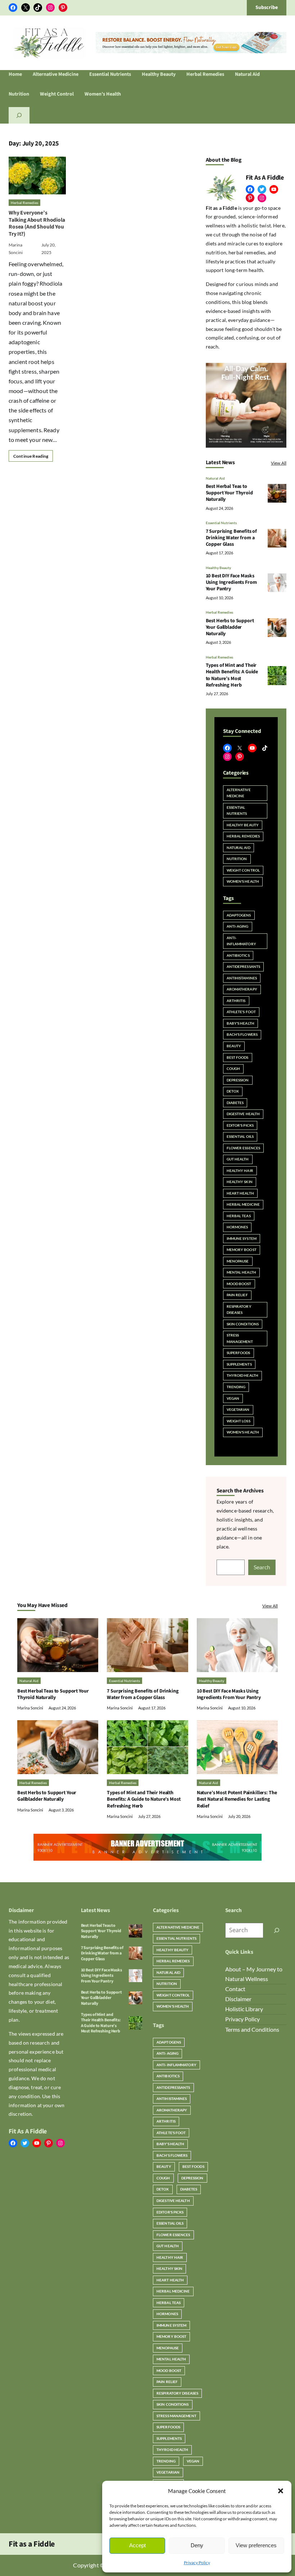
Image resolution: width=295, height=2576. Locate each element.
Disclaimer (238, 1999)
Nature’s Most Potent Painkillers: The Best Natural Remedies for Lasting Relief (237, 1799)
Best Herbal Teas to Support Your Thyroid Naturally (229, 493)
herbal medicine (243, 1204)
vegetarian (238, 1409)
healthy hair (240, 1171)
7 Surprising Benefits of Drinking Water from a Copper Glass (232, 538)
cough (233, 1068)
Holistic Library (244, 2009)
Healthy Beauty (218, 568)
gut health (238, 1159)
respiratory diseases (239, 1310)
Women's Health (243, 881)
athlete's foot (241, 1012)
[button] (281, 2491)
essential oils (240, 1136)
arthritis (236, 1001)
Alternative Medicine (239, 793)
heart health (240, 1193)
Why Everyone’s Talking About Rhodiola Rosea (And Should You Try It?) (37, 223)
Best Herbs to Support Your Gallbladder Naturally (230, 627)
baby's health (240, 1023)
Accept (137, 2545)
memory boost (242, 1250)
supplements (239, 1364)
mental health (241, 1272)
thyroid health (242, 1375)
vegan (233, 1398)
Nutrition (237, 859)
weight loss (239, 1421)
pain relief (237, 1295)
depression (238, 1080)
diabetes (235, 1103)
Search (262, 1567)
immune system (242, 1238)
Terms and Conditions (252, 2030)
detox (233, 1091)
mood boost (239, 1284)
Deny (197, 2545)
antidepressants (244, 966)
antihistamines (242, 978)
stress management (240, 1338)
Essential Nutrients (221, 523)
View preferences (256, 2545)
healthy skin (240, 1182)
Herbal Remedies (24, 203)
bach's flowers (242, 1034)
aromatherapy (242, 989)
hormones (237, 1227)
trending (236, 1387)
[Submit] (277, 1930)
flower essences (244, 1148)
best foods (238, 1057)
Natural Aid (215, 478)
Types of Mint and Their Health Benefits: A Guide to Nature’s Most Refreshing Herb (232, 675)
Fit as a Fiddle (32, 2544)
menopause (238, 1261)
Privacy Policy (197, 2563)
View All (279, 463)
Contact (235, 1989)
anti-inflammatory (241, 941)
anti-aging (238, 926)
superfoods (239, 1353)
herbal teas (239, 1216)
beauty (234, 1046)
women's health (243, 1432)
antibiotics (238, 955)
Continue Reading (31, 456)
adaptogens (239, 915)
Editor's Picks (240, 1125)
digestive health (243, 1114)
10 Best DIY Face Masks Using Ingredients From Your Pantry (231, 582)
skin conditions (243, 1324)
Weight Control (243, 870)
